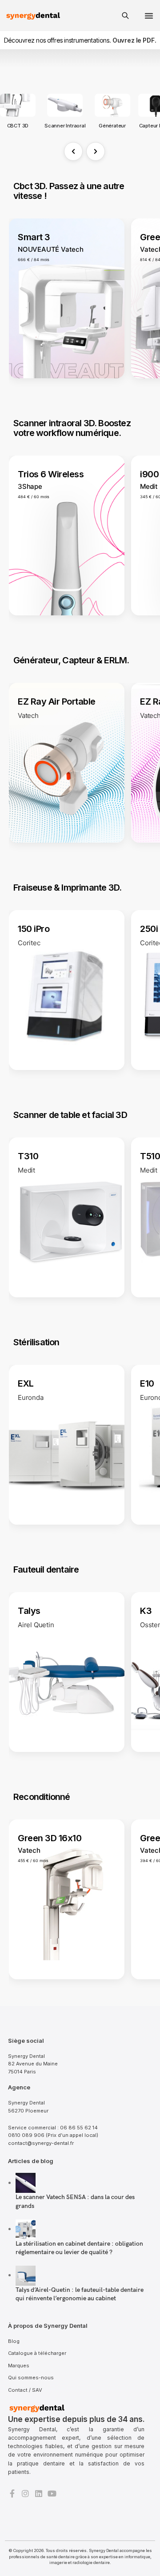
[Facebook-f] (12, 2493)
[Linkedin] (39, 2493)
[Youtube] (52, 2493)
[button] (149, 16)
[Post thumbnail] (26, 2182)
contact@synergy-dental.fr (41, 2143)
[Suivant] (96, 151)
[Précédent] (73, 151)
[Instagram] (25, 2493)
